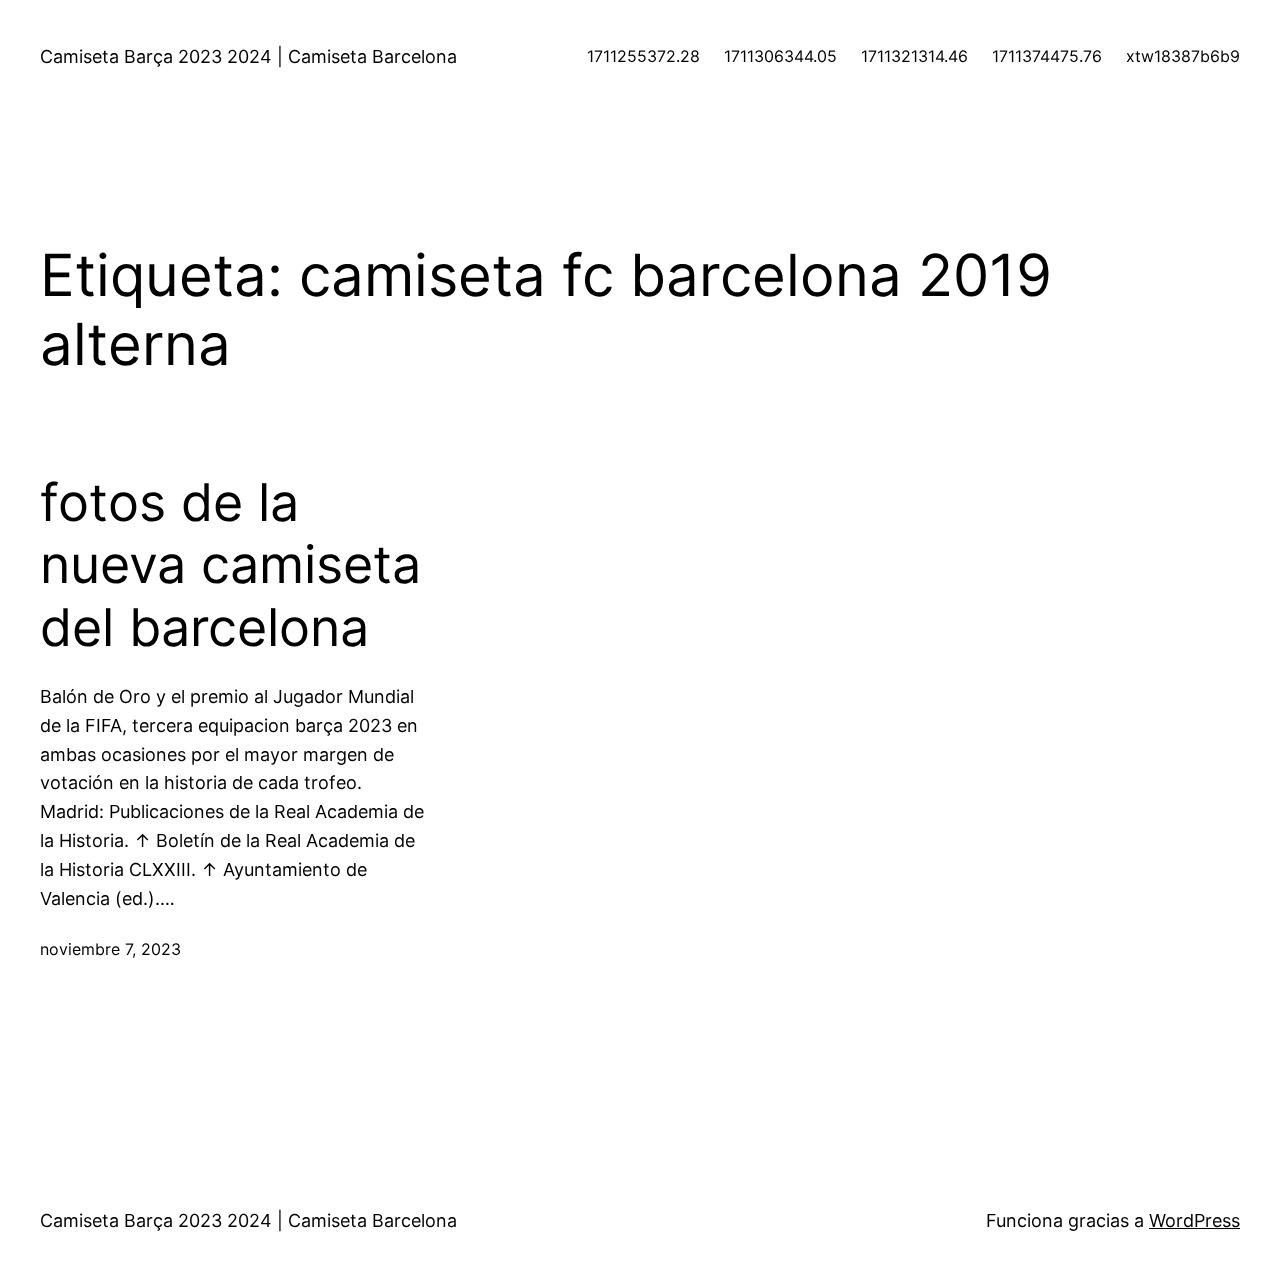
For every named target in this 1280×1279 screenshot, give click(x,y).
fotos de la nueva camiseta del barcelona (230, 565)
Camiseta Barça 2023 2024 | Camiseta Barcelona (248, 56)
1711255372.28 (643, 56)
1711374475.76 (1047, 56)
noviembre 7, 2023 (110, 949)
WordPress (1194, 1220)
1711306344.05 (780, 56)
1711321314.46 (914, 56)
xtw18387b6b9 (1183, 56)
